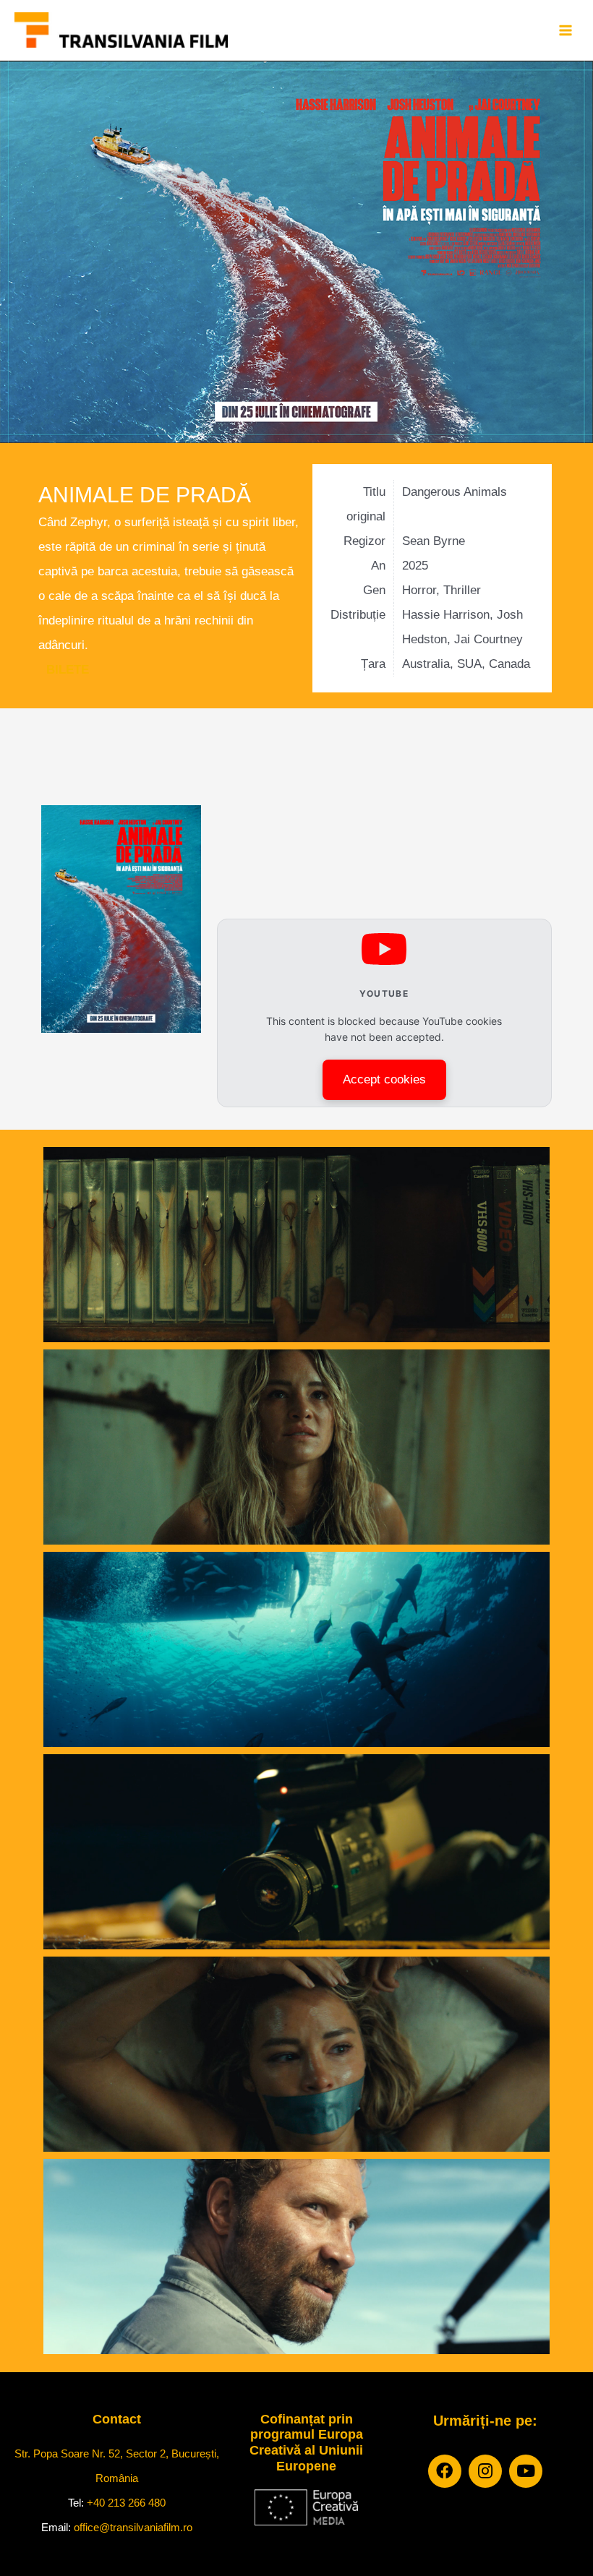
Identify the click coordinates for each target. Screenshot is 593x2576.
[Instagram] (485, 2471)
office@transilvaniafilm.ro (133, 2527)
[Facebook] (445, 2471)
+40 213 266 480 (126, 2503)
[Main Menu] (565, 30)
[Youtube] (526, 2471)
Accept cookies (384, 1079)
